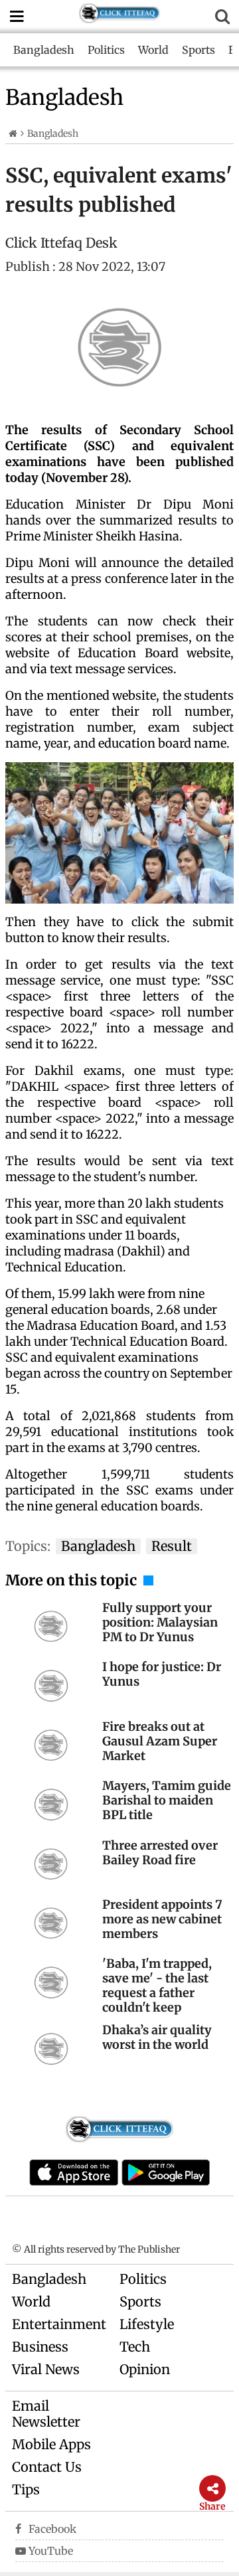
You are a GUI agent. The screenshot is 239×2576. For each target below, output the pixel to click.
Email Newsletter (46, 2414)
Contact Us (47, 2467)
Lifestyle (147, 2324)
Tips (26, 2489)
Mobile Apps (51, 2444)
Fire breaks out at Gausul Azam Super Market (160, 1741)
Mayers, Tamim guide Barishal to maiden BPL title (167, 1800)
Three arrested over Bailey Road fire (160, 1853)
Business (40, 2347)
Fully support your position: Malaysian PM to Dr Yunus (160, 1622)
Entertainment (59, 2324)
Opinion (145, 2369)
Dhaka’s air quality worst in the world (157, 2037)
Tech (135, 2347)
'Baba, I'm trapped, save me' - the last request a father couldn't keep (157, 1985)
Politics (106, 50)
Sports (199, 50)
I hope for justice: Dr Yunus (162, 1674)
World (153, 50)
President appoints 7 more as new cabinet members (162, 1919)
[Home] (13, 133)
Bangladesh (44, 50)
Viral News (46, 2369)
